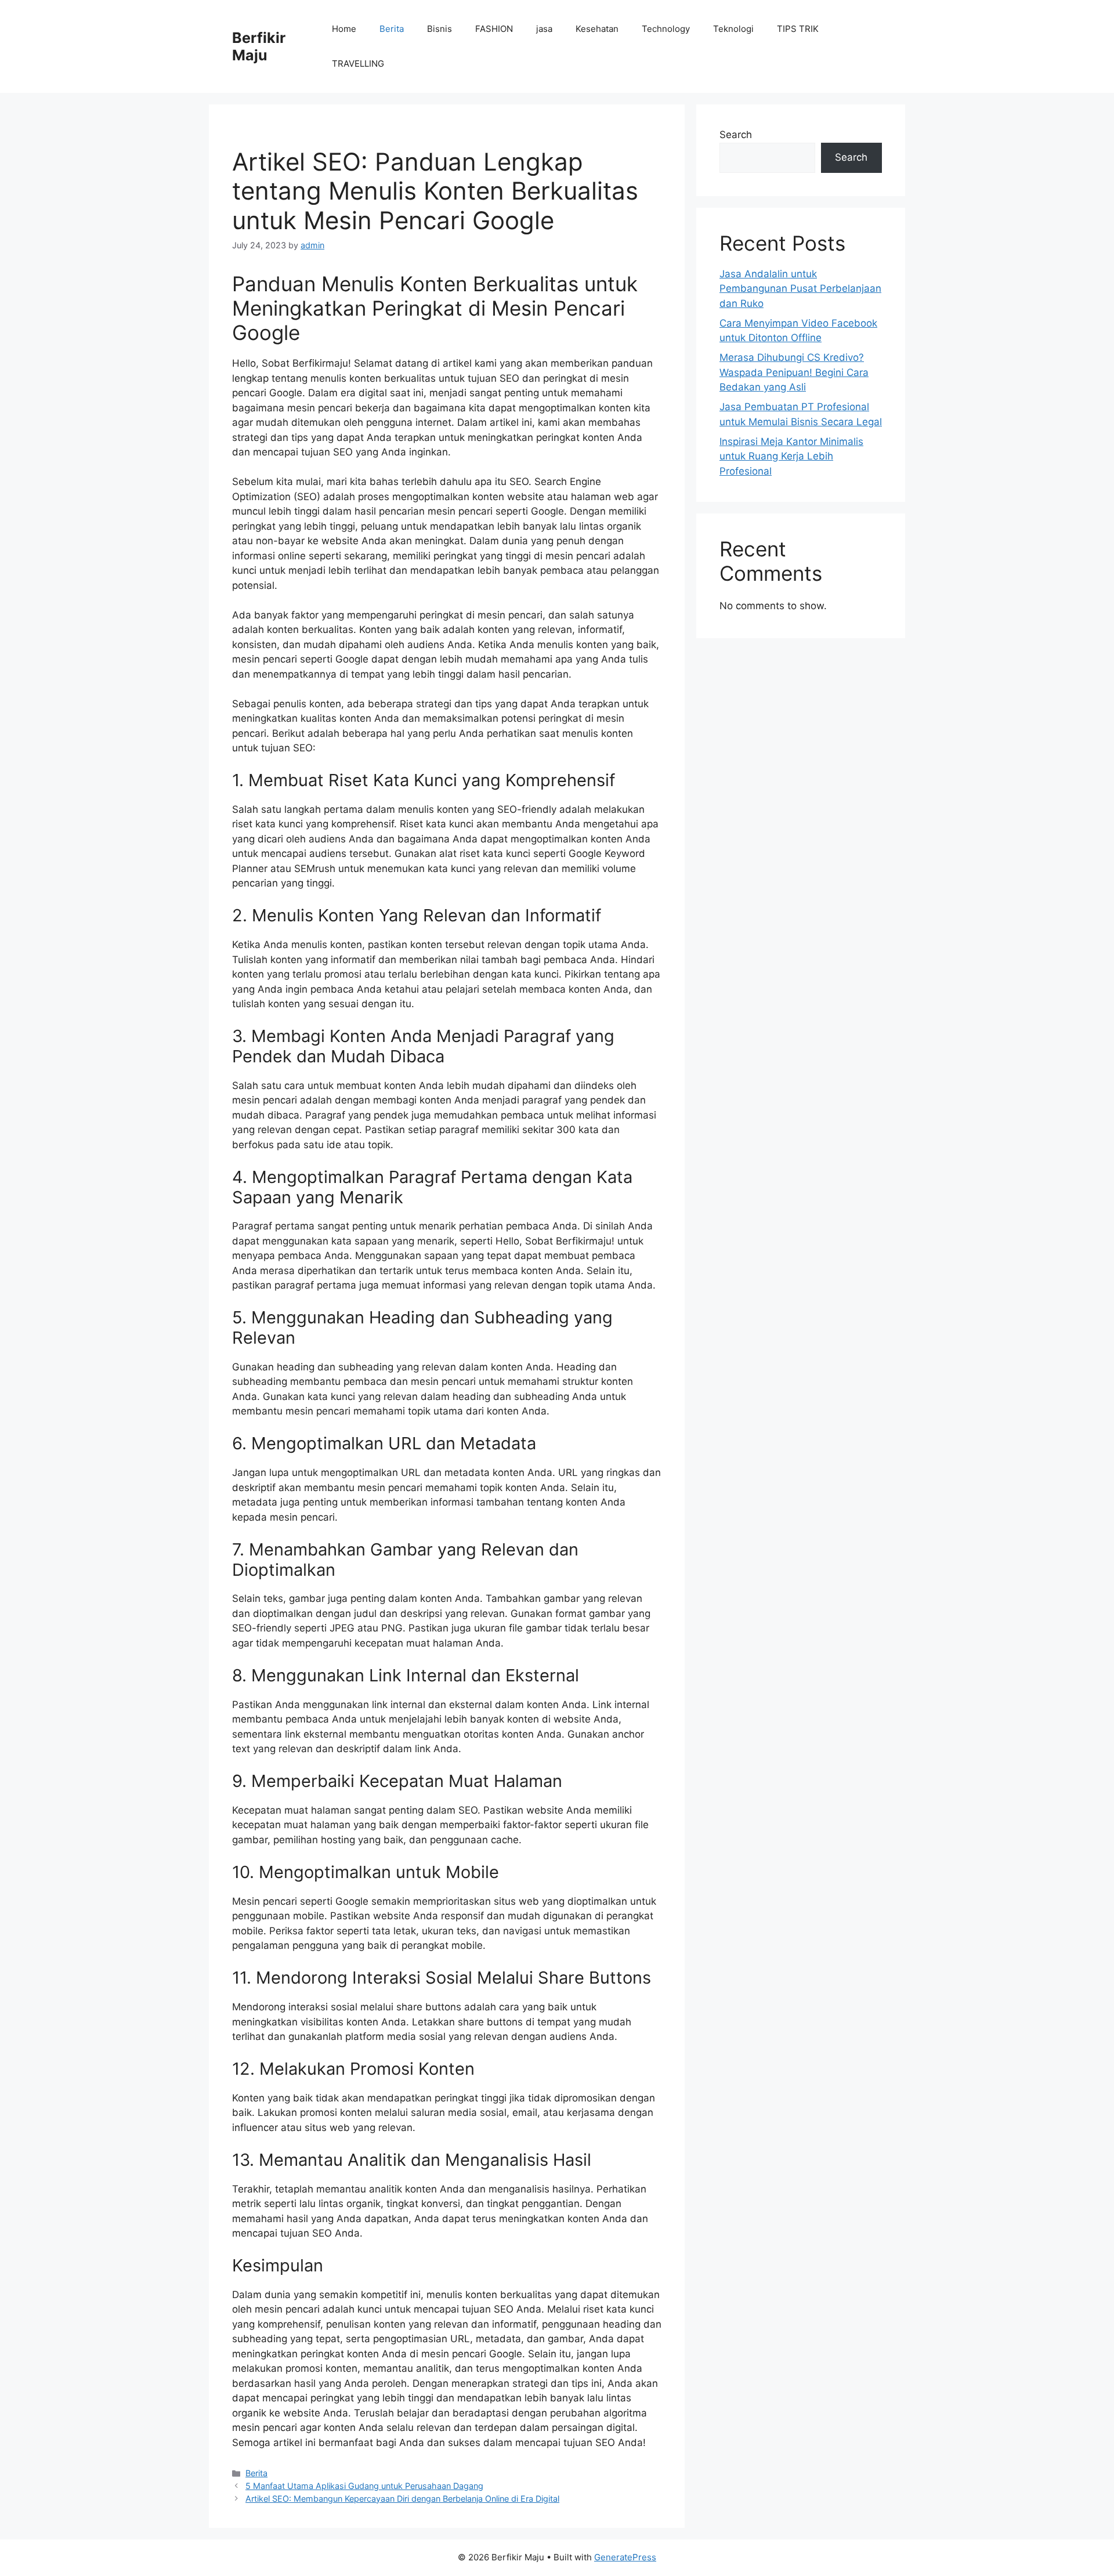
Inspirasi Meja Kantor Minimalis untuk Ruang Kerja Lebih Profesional (791, 456)
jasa (544, 29)
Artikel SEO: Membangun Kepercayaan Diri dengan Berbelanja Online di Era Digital (402, 2499)
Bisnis (440, 29)
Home (344, 29)
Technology (666, 29)
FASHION (494, 29)
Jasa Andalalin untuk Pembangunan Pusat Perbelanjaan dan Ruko (800, 289)
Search (736, 135)
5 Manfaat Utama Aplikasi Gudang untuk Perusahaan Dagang (364, 2486)
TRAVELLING (358, 64)
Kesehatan (597, 29)
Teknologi (733, 29)
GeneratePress (625, 2557)
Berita (392, 29)
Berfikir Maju (259, 46)
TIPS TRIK (798, 29)
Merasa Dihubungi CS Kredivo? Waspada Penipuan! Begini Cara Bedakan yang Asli (794, 372)
